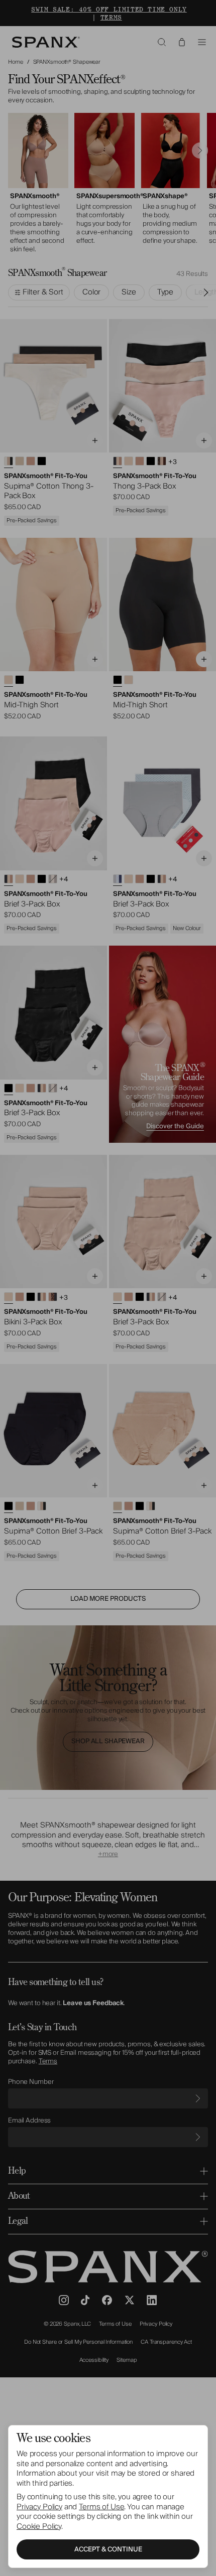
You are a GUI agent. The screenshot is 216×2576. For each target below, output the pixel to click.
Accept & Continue (108, 2549)
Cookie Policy (39, 2526)
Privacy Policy (39, 2507)
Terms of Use (101, 2507)
